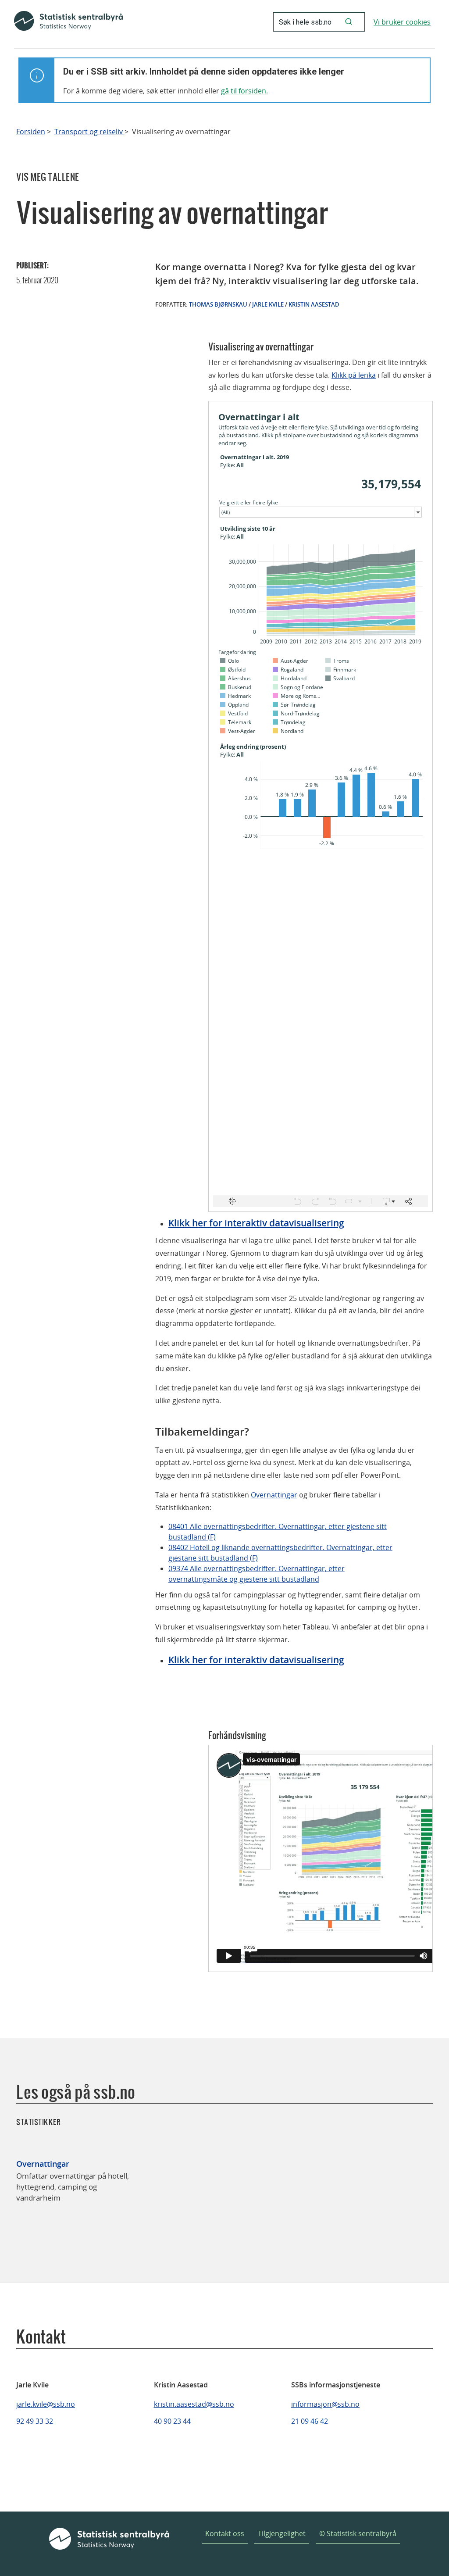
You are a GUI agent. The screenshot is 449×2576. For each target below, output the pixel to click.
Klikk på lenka (354, 375)
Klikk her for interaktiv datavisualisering (256, 1223)
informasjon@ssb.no (325, 2404)
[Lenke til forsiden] (68, 22)
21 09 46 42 (310, 2421)
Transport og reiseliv (89, 132)
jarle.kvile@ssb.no (46, 2404)
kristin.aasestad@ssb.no (194, 2404)
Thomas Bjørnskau (218, 304)
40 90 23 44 (172, 2421)
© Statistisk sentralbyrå (358, 2533)
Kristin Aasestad (314, 304)
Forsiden (31, 132)
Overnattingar (274, 1495)
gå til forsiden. (244, 91)
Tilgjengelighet (282, 2533)
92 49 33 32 (35, 2421)
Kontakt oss (225, 2533)
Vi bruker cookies (402, 22)
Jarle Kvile (268, 304)
